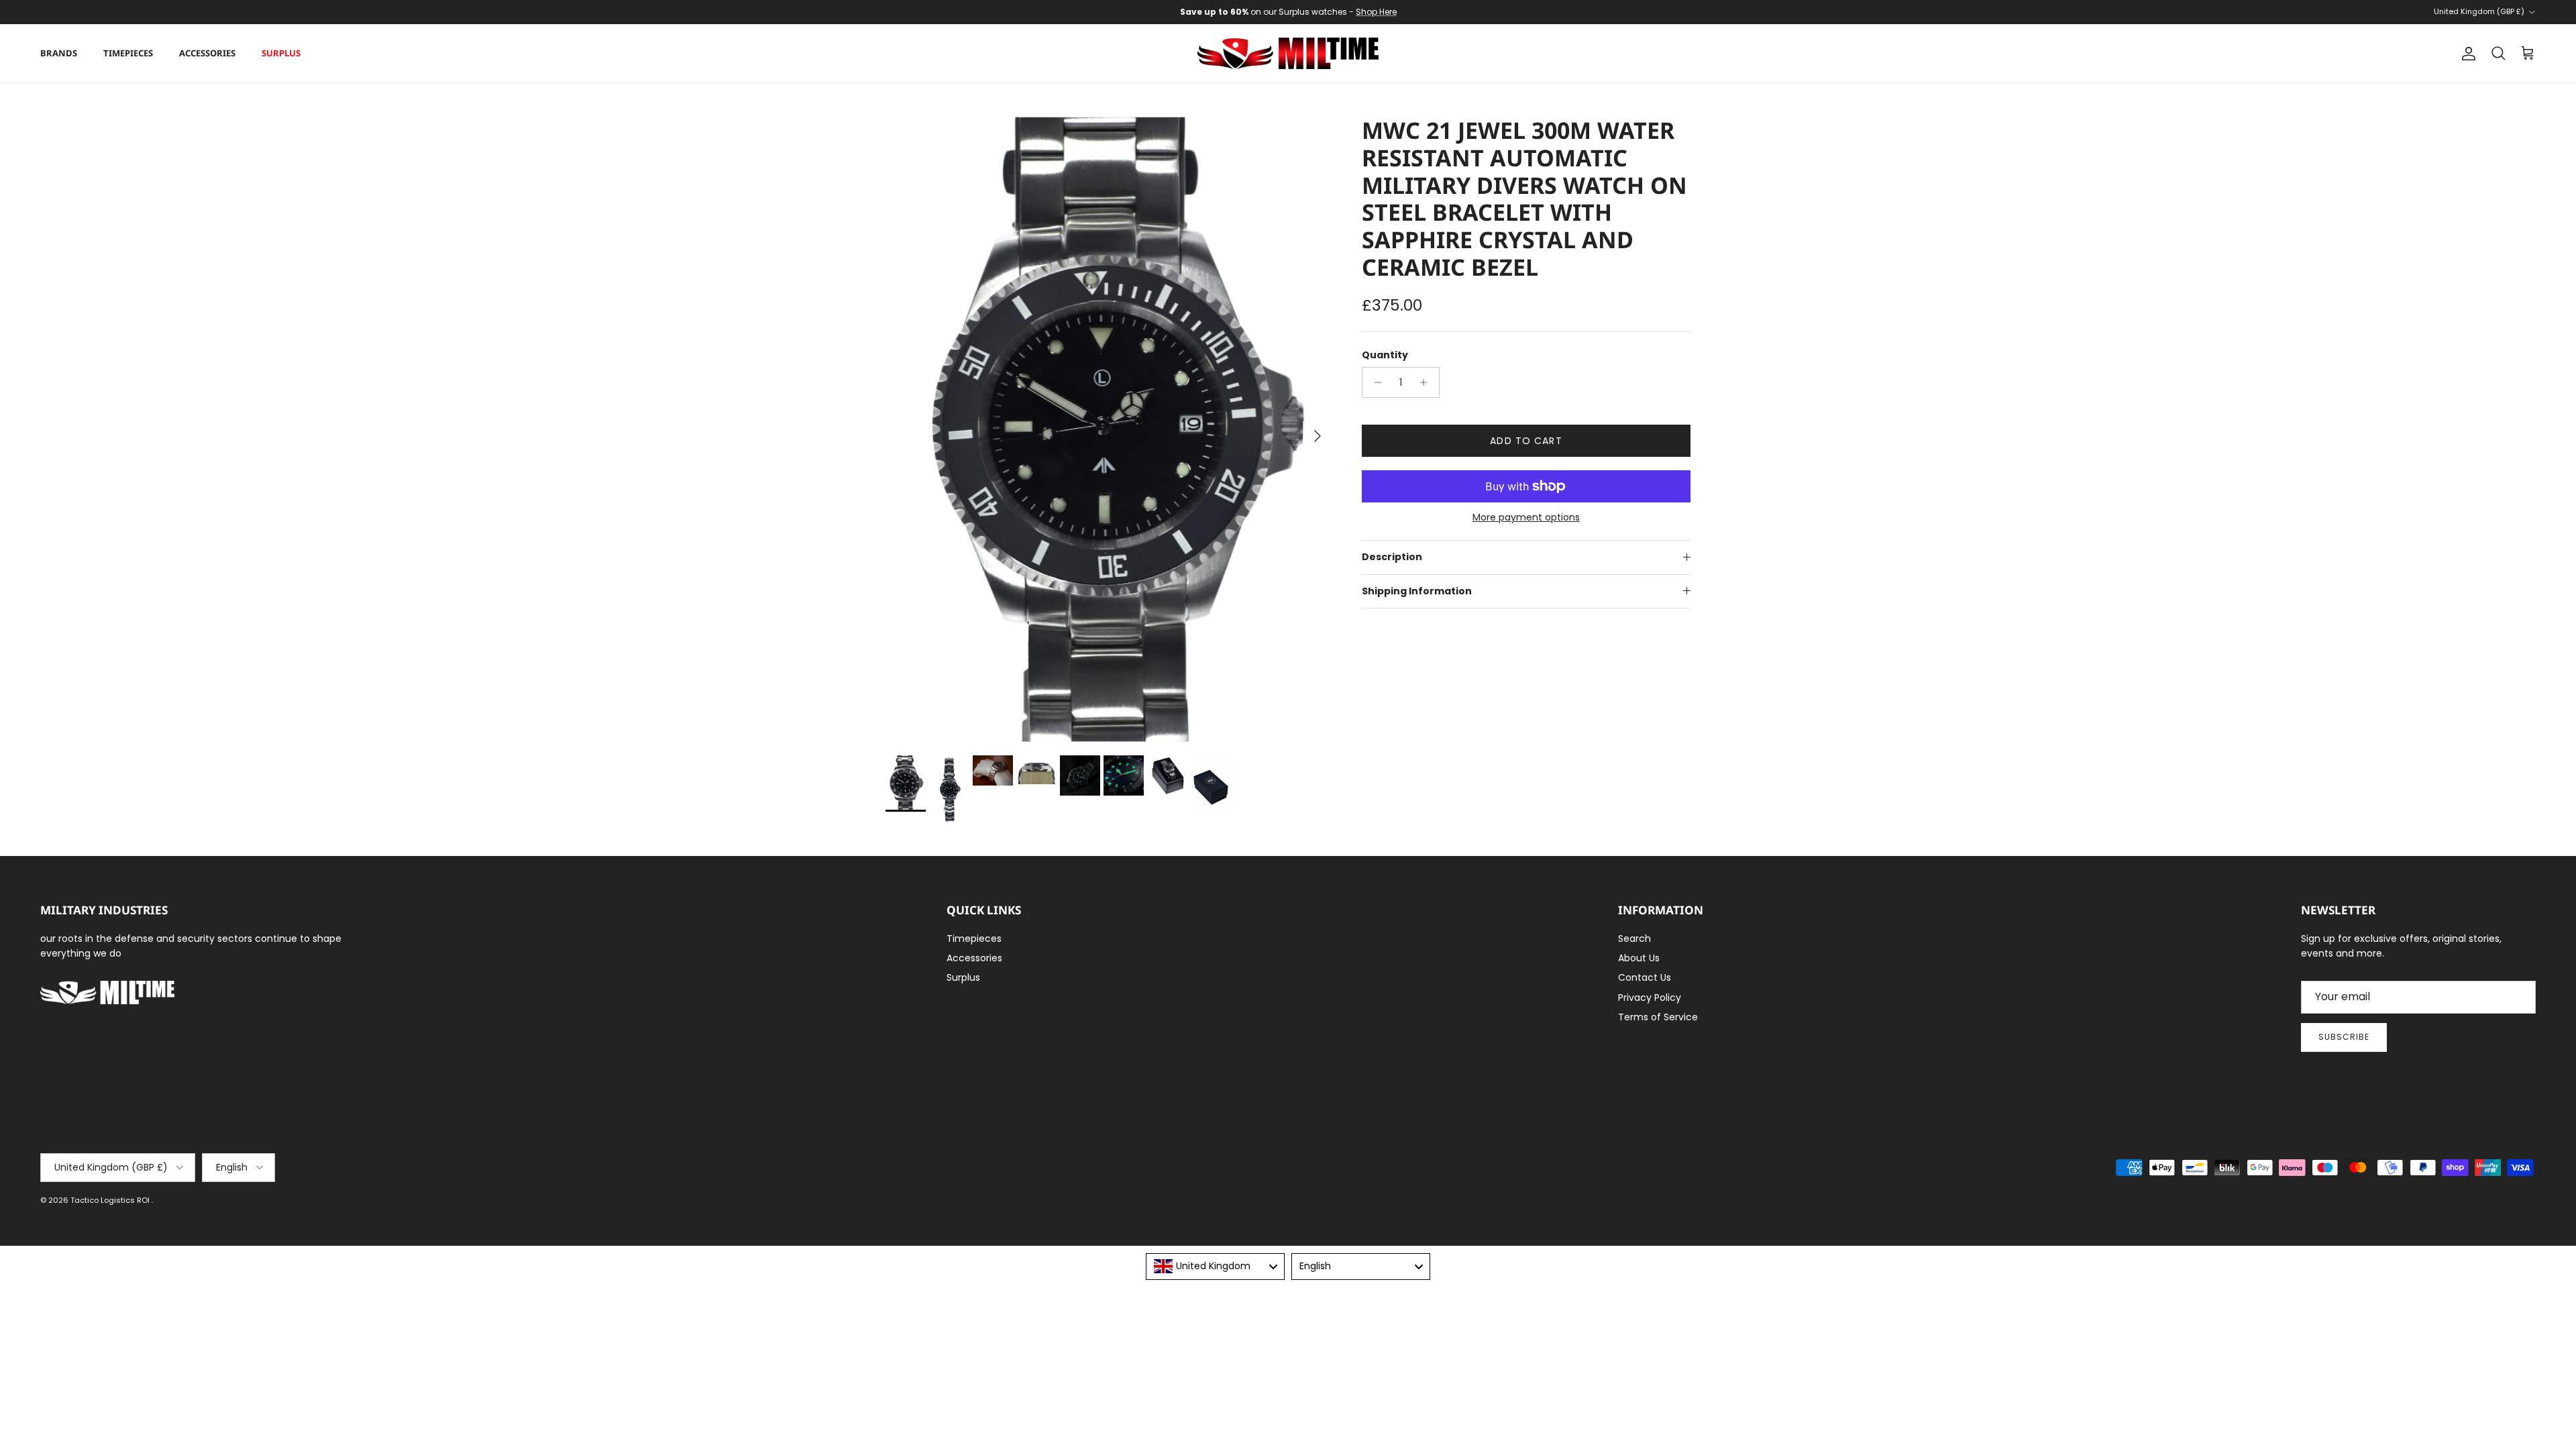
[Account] (2466, 54)
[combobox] (1215, 1267)
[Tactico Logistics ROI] (1288, 53)
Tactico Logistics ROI (111, 1200)
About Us (1639, 958)
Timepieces (128, 53)
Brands (59, 53)
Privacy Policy (1650, 998)
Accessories (207, 53)
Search (1634, 938)
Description (1392, 557)
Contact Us (1645, 977)
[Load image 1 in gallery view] (1109, 429)
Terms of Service (1658, 1017)
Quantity (1385, 355)
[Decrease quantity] (1374, 382)
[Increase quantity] (1427, 382)
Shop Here (1376, 12)
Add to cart (1526, 441)
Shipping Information (1417, 591)
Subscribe (2344, 1037)
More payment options (1526, 518)
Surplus (281, 53)
